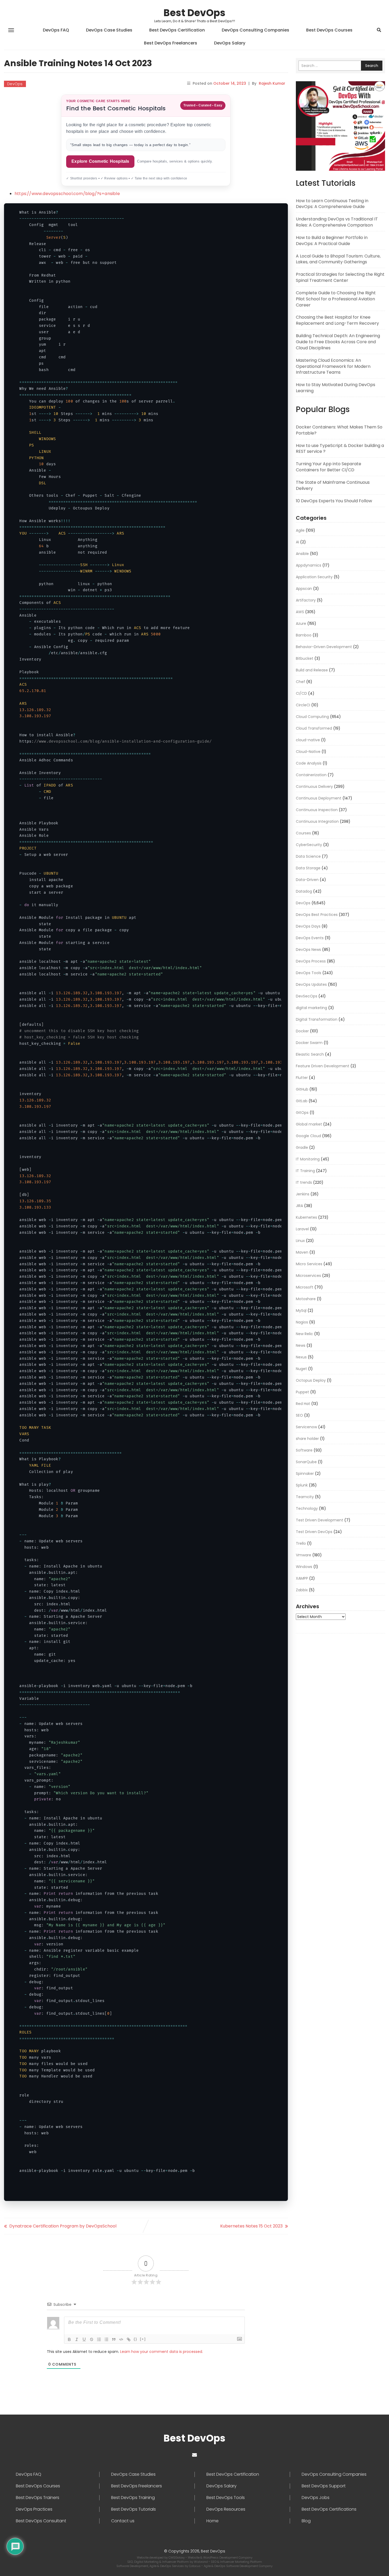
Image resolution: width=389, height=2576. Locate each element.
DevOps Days (308, 926)
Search (372, 66)
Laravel (302, 1229)
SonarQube (306, 1462)
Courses (303, 833)
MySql (301, 1310)
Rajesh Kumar (272, 83)
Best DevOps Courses (329, 30)
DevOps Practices (34, 2509)
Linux (300, 1241)
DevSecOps (307, 996)
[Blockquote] (114, 2339)
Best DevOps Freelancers (171, 43)
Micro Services (309, 1264)
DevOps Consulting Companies (255, 30)
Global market (309, 1124)
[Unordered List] (106, 2339)
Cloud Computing (312, 717)
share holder (307, 1439)
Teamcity (305, 1497)
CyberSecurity (309, 845)
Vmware (304, 1555)
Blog (306, 2521)
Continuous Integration (317, 821)
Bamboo (304, 635)
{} (135, 2339)
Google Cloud (308, 1136)
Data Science (308, 856)
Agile (300, 530)
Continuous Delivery (314, 787)
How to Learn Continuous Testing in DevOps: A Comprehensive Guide (332, 204)
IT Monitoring (308, 1159)
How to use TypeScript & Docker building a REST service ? (340, 449)
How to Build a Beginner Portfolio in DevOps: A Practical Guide (332, 241)
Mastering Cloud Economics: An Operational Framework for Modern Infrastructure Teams (333, 366)
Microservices (308, 1276)
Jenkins (303, 1194)
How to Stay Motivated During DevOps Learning (336, 388)
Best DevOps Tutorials (134, 2509)
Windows (304, 1567)
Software (304, 1450)
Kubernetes (306, 1217)
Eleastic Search (310, 1054)
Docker (302, 1031)
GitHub (302, 1089)
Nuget (301, 1369)
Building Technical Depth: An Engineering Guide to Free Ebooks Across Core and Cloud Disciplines (338, 342)
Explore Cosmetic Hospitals (100, 161)
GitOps (302, 1113)
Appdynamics (309, 565)
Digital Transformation (317, 1019)
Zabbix (302, 1590)
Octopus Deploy (311, 1380)
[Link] (129, 2339)
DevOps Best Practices (317, 915)
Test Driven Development (320, 1520)
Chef (300, 682)
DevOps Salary (230, 43)
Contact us (123, 2521)
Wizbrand (201, 2562)
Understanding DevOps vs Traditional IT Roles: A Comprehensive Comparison (337, 222)
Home (212, 2521)
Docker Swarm (309, 1043)
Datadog (304, 891)
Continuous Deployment (319, 798)
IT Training (305, 1171)
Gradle (302, 1147)
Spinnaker (305, 1474)
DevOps (15, 84)
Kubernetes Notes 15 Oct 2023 (251, 2226)
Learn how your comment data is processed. (162, 2352)
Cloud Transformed (314, 728)
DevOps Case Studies (109, 30)
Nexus (301, 1357)
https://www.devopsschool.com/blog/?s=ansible (67, 194)
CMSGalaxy (177, 2557)
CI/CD (301, 693)
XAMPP (302, 1578)
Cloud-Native (308, 752)
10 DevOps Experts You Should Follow (334, 501)
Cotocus (195, 2566)
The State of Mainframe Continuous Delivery (333, 485)
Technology (307, 1508)
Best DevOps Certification (177, 30)
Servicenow (306, 1427)
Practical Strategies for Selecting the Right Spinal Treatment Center (340, 277)
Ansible (302, 554)
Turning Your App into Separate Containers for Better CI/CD (329, 467)
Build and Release (312, 670)
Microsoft (305, 1287)
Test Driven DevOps (314, 1532)
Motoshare (306, 1299)
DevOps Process (311, 961)
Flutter (302, 1078)
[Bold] (69, 2339)
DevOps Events (310, 938)
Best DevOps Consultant (41, 2521)
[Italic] (77, 2339)
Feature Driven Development (323, 1066)
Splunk (302, 1485)
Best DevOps (195, 13)
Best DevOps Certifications (329, 2509)
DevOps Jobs (316, 2498)
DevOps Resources (226, 2509)
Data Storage (308, 868)
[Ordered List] (99, 2339)
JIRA (299, 1206)
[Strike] (92, 2339)
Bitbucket (305, 658)
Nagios (302, 1322)
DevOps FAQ (56, 30)
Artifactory (306, 600)
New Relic (304, 1334)
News (301, 1345)
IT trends (304, 1182)
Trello (301, 1543)
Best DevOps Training (133, 2498)
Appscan (304, 589)
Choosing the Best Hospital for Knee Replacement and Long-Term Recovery (337, 320)
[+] (143, 2339)
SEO (299, 1415)
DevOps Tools (309, 973)
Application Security (314, 577)
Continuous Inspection (317, 810)
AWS (300, 612)
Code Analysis (309, 763)
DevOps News (308, 950)
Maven (302, 1252)
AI (297, 542)
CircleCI (303, 705)
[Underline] (84, 2339)
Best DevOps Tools (226, 2498)
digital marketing (311, 1008)
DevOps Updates (311, 984)
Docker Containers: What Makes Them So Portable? (339, 430)
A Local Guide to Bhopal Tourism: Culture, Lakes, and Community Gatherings (338, 259)
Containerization (311, 775)
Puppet (302, 1392)
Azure (301, 623)
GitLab (302, 1101)
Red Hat (303, 1404)
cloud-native (308, 740)
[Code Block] (121, 2339)
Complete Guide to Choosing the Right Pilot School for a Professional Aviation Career (336, 299)
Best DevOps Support (324, 2486)
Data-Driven (307, 880)
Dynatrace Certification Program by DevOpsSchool (63, 2226)
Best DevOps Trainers (38, 2498)
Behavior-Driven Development (324, 647)
